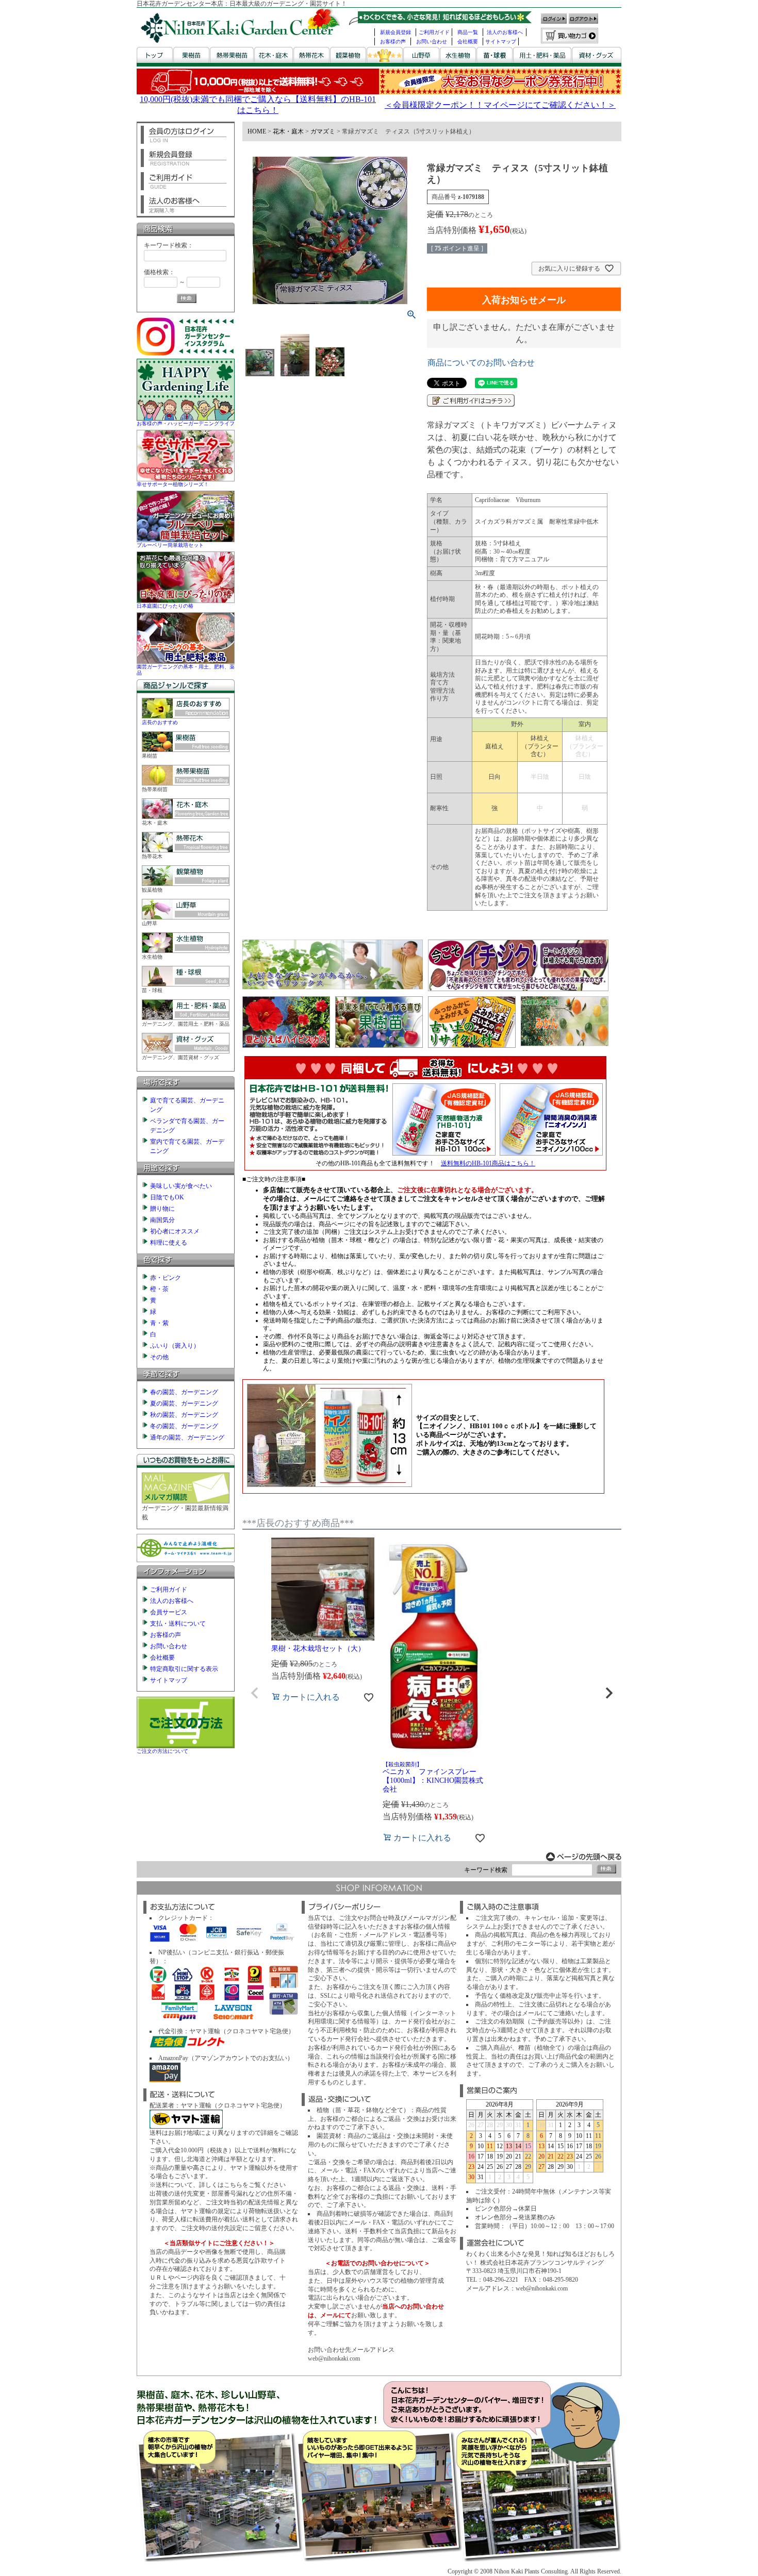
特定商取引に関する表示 (184, 1669)
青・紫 (159, 1323)
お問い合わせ (432, 41)
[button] (255, 1693)
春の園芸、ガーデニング (184, 1392)
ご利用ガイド (434, 32)
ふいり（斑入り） (175, 1346)
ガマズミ (323, 131)
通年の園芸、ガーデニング (187, 1437)
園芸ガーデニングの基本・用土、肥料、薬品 (186, 670)
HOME (257, 131)
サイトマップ (501, 41)
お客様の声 (393, 41)
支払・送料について (178, 1624)
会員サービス (169, 1612)
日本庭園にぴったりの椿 (165, 606)
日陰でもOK (167, 1197)
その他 (159, 1357)
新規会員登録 (396, 32)
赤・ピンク (166, 1278)
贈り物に (162, 1209)
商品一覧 (468, 32)
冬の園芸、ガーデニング (184, 1426)
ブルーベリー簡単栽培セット (170, 545)
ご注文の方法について (162, 1751)
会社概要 (468, 41)
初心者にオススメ (175, 1231)
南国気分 (162, 1220)
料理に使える (169, 1243)
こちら (233, 2185)
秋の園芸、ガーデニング (184, 1415)
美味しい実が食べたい (181, 1186)
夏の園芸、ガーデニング (184, 1403)
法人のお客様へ (505, 32)
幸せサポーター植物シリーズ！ (173, 484)
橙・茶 (159, 1289)
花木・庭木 (288, 131)
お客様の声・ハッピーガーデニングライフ (186, 423)
